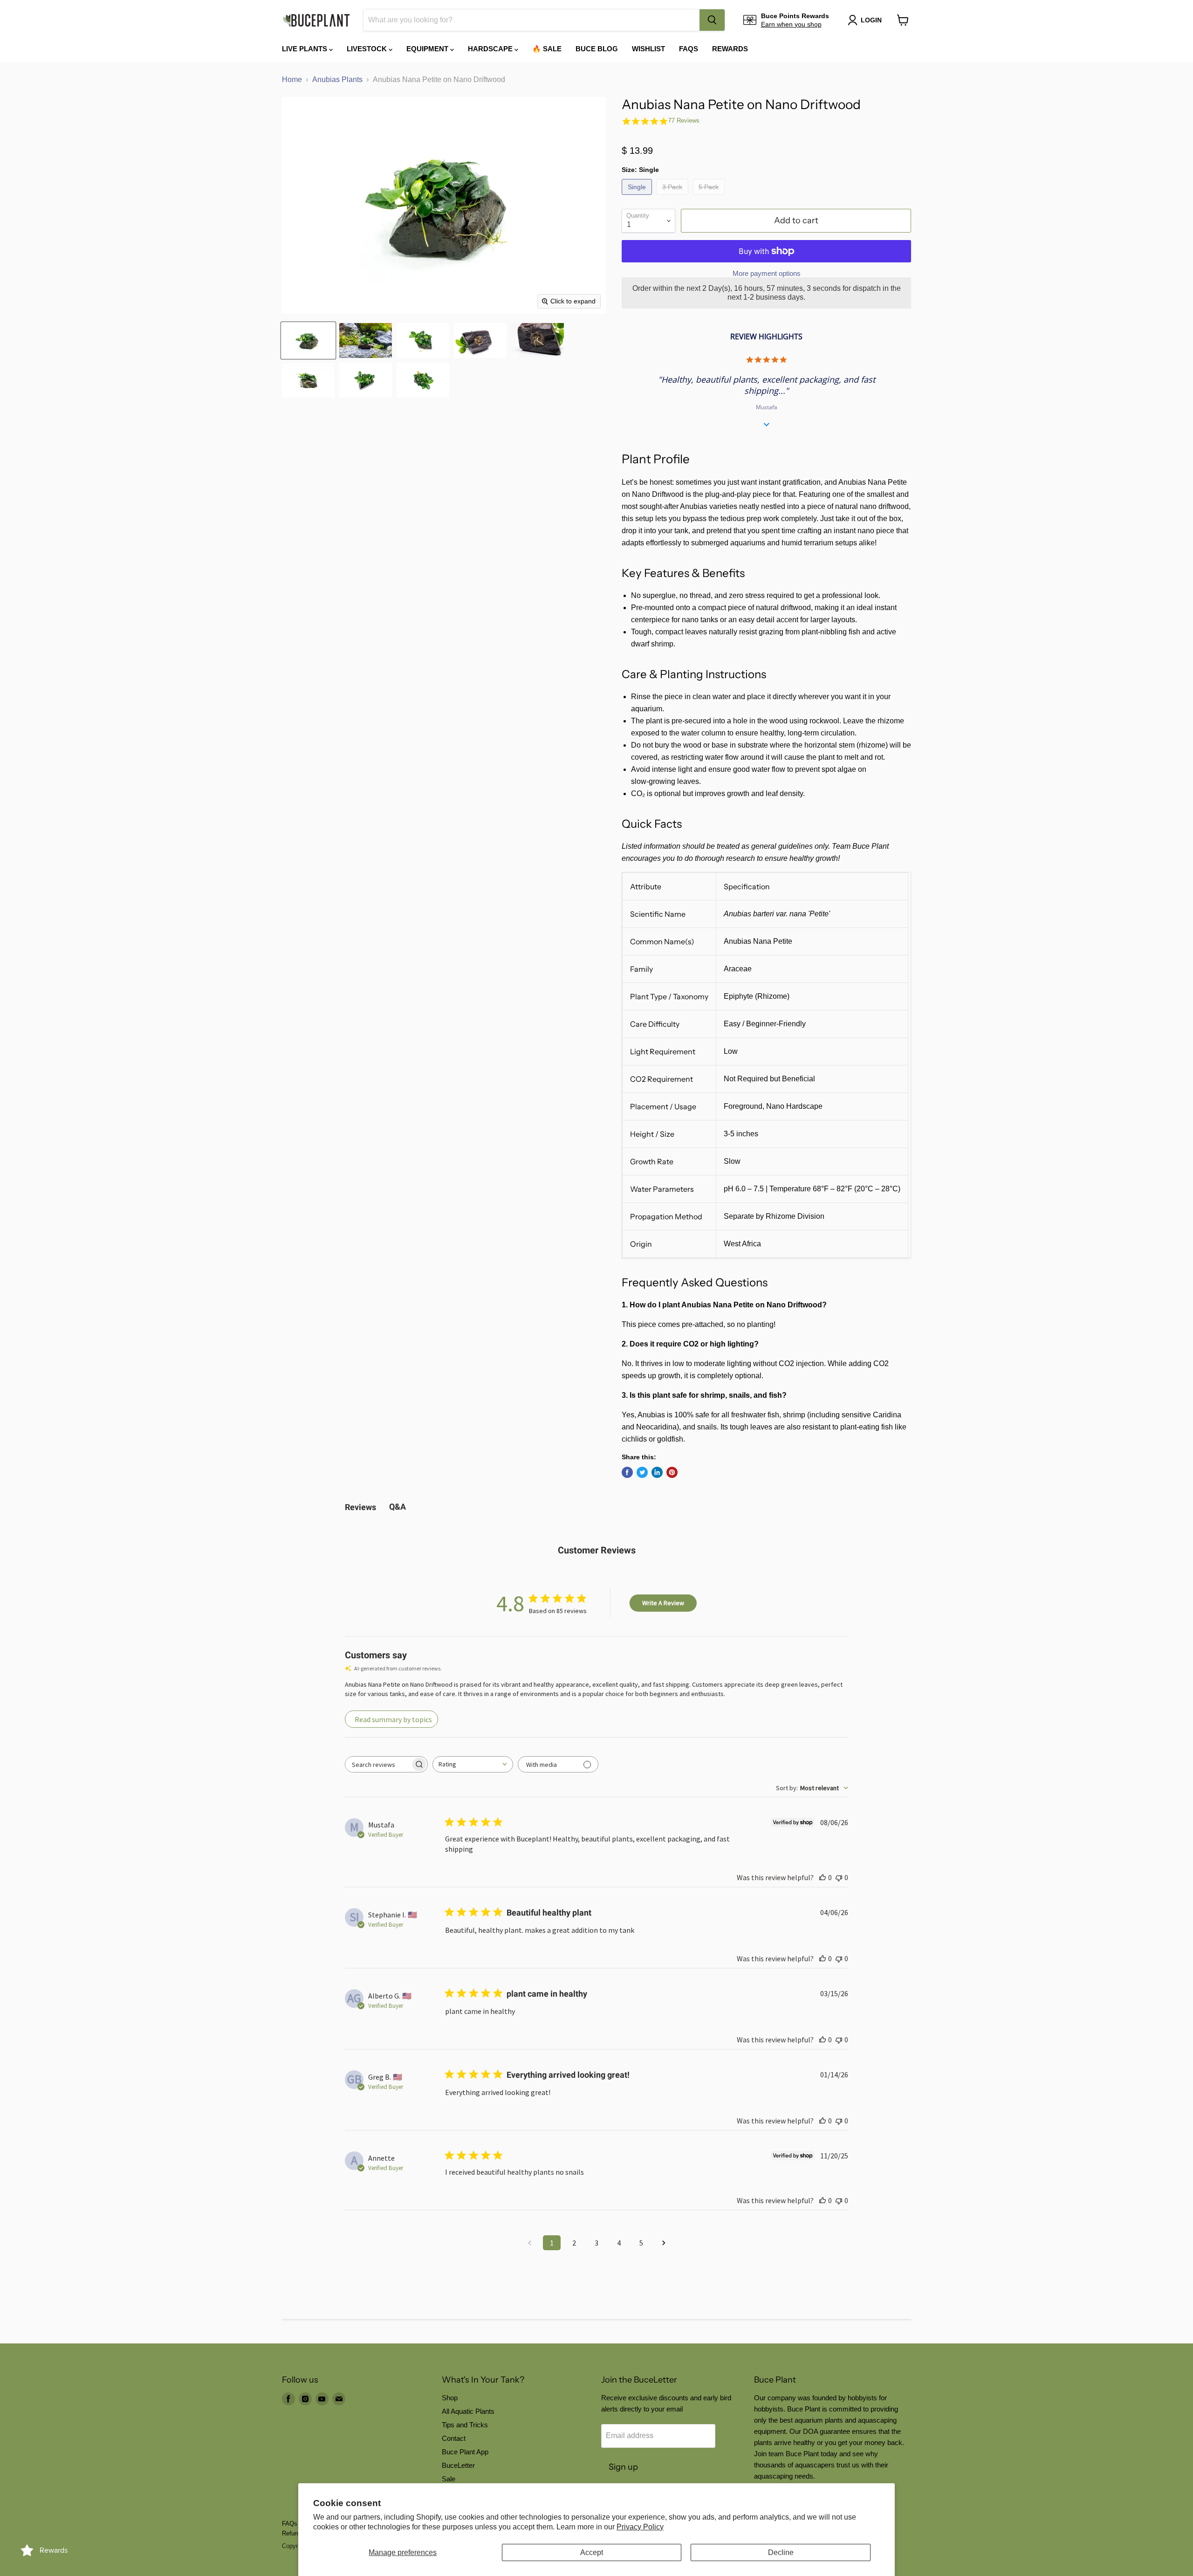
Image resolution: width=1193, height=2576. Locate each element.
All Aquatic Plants (468, 2411)
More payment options (767, 273)
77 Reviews (684, 120)
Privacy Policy (640, 2527)
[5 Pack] (710, 197)
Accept (592, 2552)
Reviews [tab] (360, 1507)
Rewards (730, 49)
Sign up (623, 2467)
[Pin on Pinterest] (672, 1472)
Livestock (368, 49)
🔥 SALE (547, 49)
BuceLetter (458, 2465)
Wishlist (648, 49)
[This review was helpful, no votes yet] (823, 1877)
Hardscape (491, 49)
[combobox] (531, 20)
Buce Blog (597, 49)
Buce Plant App (465, 2452)
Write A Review (663, 1603)
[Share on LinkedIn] (657, 1472)
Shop (450, 2398)
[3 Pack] (673, 197)
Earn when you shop (791, 24)
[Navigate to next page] (664, 2243)
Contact (454, 2438)
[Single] (638, 197)
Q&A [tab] (398, 1507)
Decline (781, 2552)
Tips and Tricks (465, 2425)
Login (871, 20)
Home (292, 79)
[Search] (712, 20)
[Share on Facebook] (627, 1472)
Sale (449, 2479)
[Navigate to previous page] (529, 2243)
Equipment (428, 49)
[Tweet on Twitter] (642, 1472)
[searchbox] (378, 1764)
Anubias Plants (337, 79)
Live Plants (305, 49)
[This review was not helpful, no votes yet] (839, 1877)
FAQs (689, 49)
